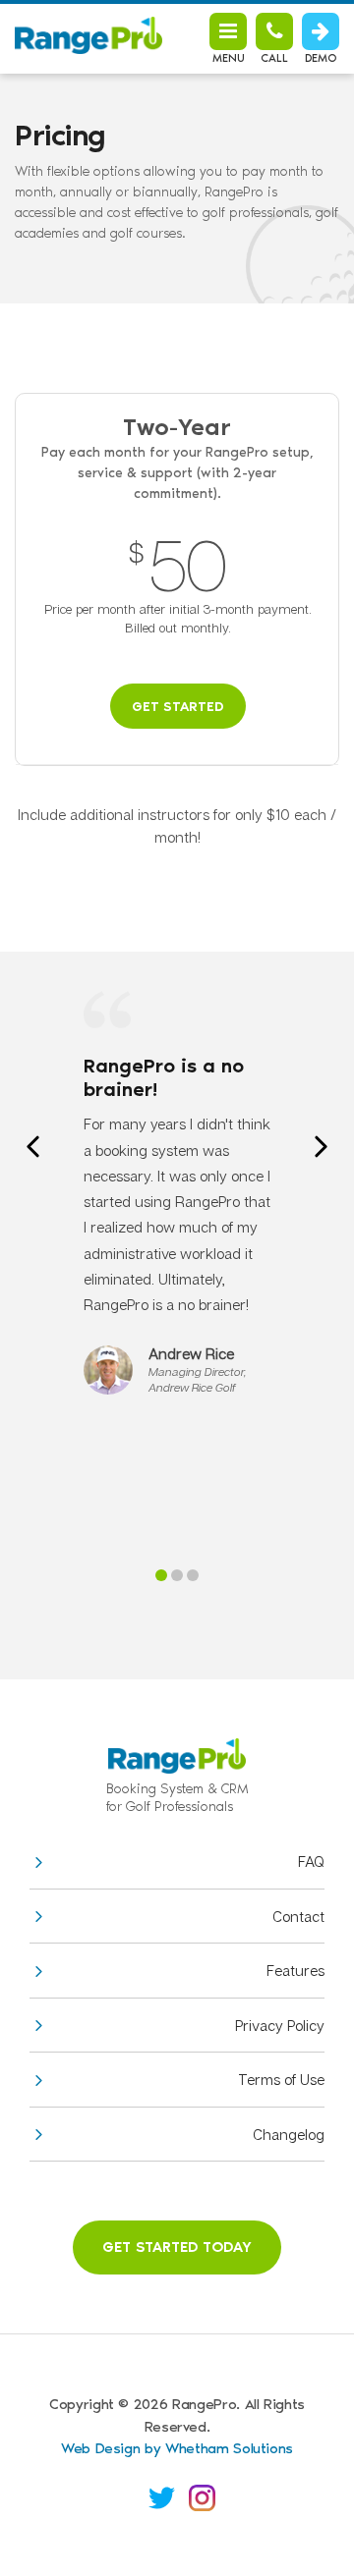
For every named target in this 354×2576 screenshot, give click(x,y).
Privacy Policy (280, 2025)
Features (295, 1970)
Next (321, 1147)
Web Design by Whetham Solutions (177, 2448)
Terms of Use (281, 2079)
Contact (298, 1916)
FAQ (311, 1861)
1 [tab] (161, 1575)
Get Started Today (177, 2247)
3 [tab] (193, 1575)
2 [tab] (177, 1575)
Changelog (289, 2134)
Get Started (178, 707)
